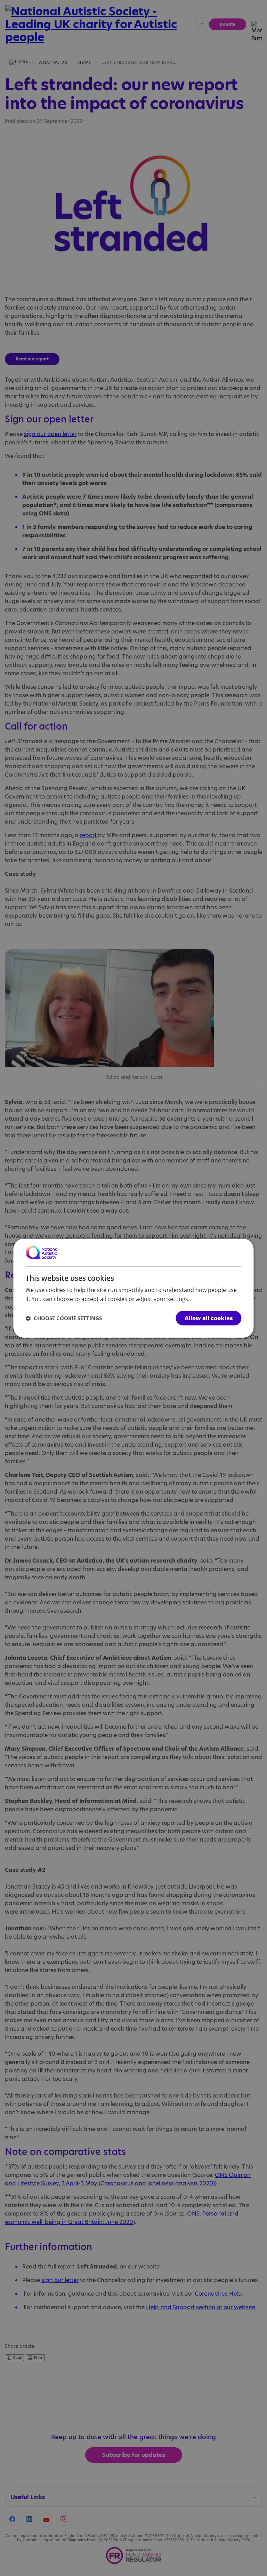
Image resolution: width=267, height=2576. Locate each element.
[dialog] (133, 1288)
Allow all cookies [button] (209, 1318)
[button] (64, 1318)
